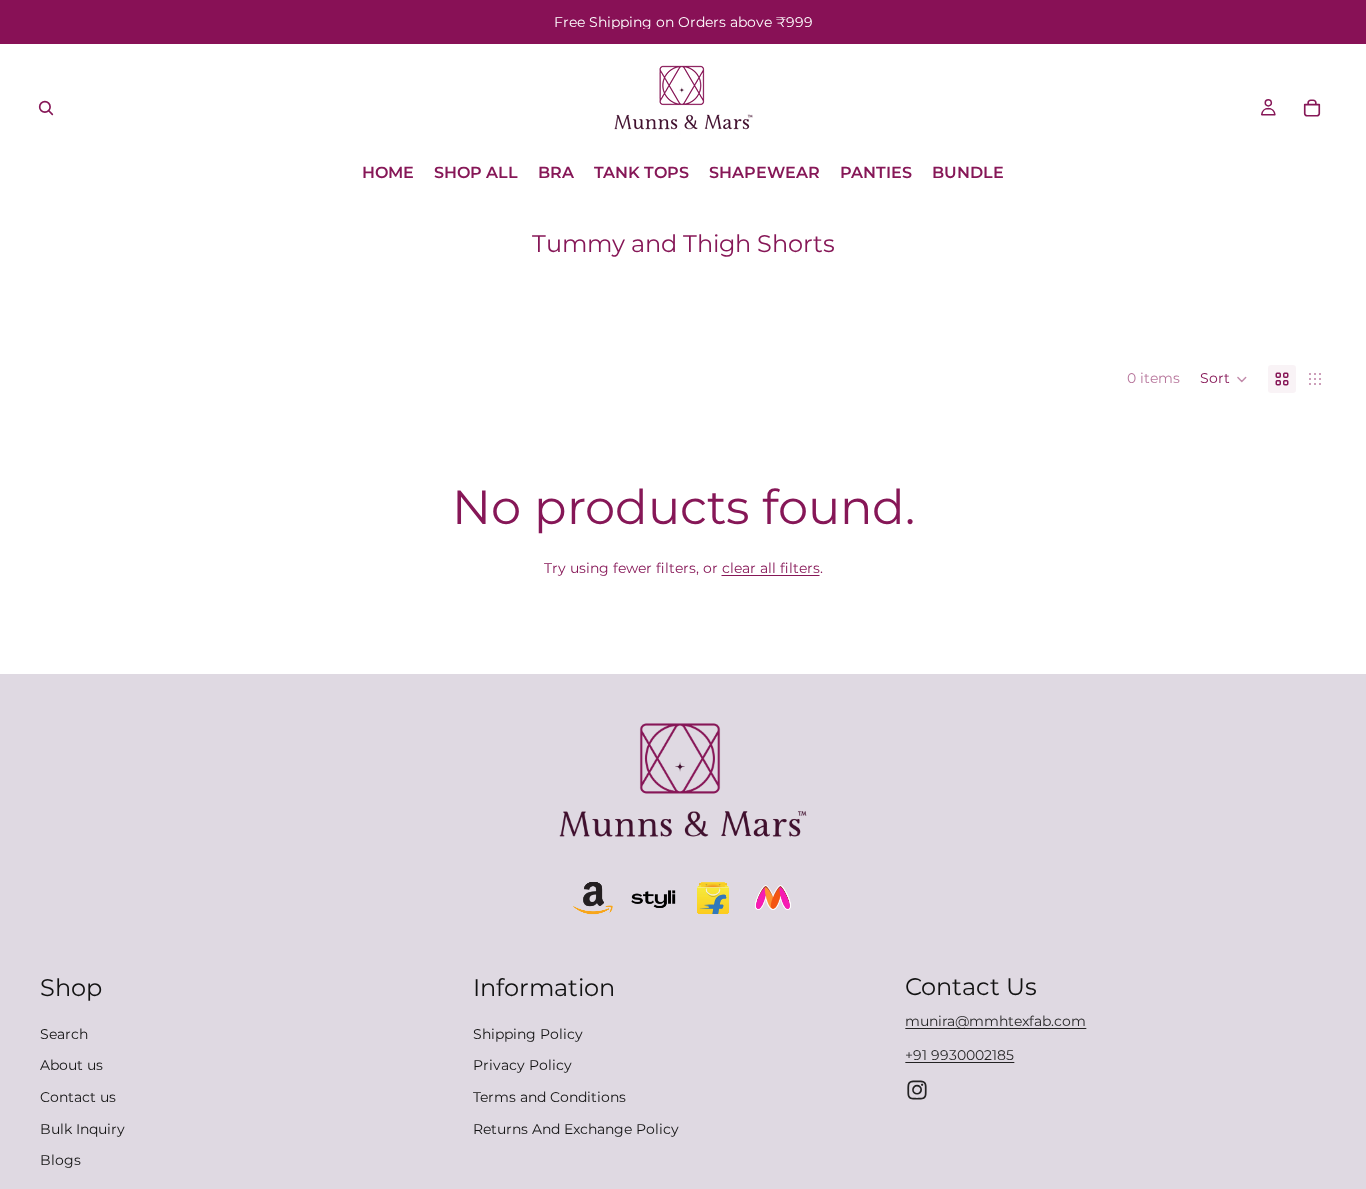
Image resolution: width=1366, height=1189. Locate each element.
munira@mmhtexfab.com (995, 1022)
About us (71, 1066)
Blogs (60, 1160)
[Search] (46, 108)
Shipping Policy (528, 1034)
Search (64, 1034)
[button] (1224, 379)
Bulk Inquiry (82, 1129)
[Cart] (1312, 108)
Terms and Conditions (549, 1097)
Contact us (78, 1097)
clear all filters (771, 568)
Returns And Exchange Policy (576, 1129)
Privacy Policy (522, 1066)
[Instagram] (917, 1090)
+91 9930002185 (959, 1055)
